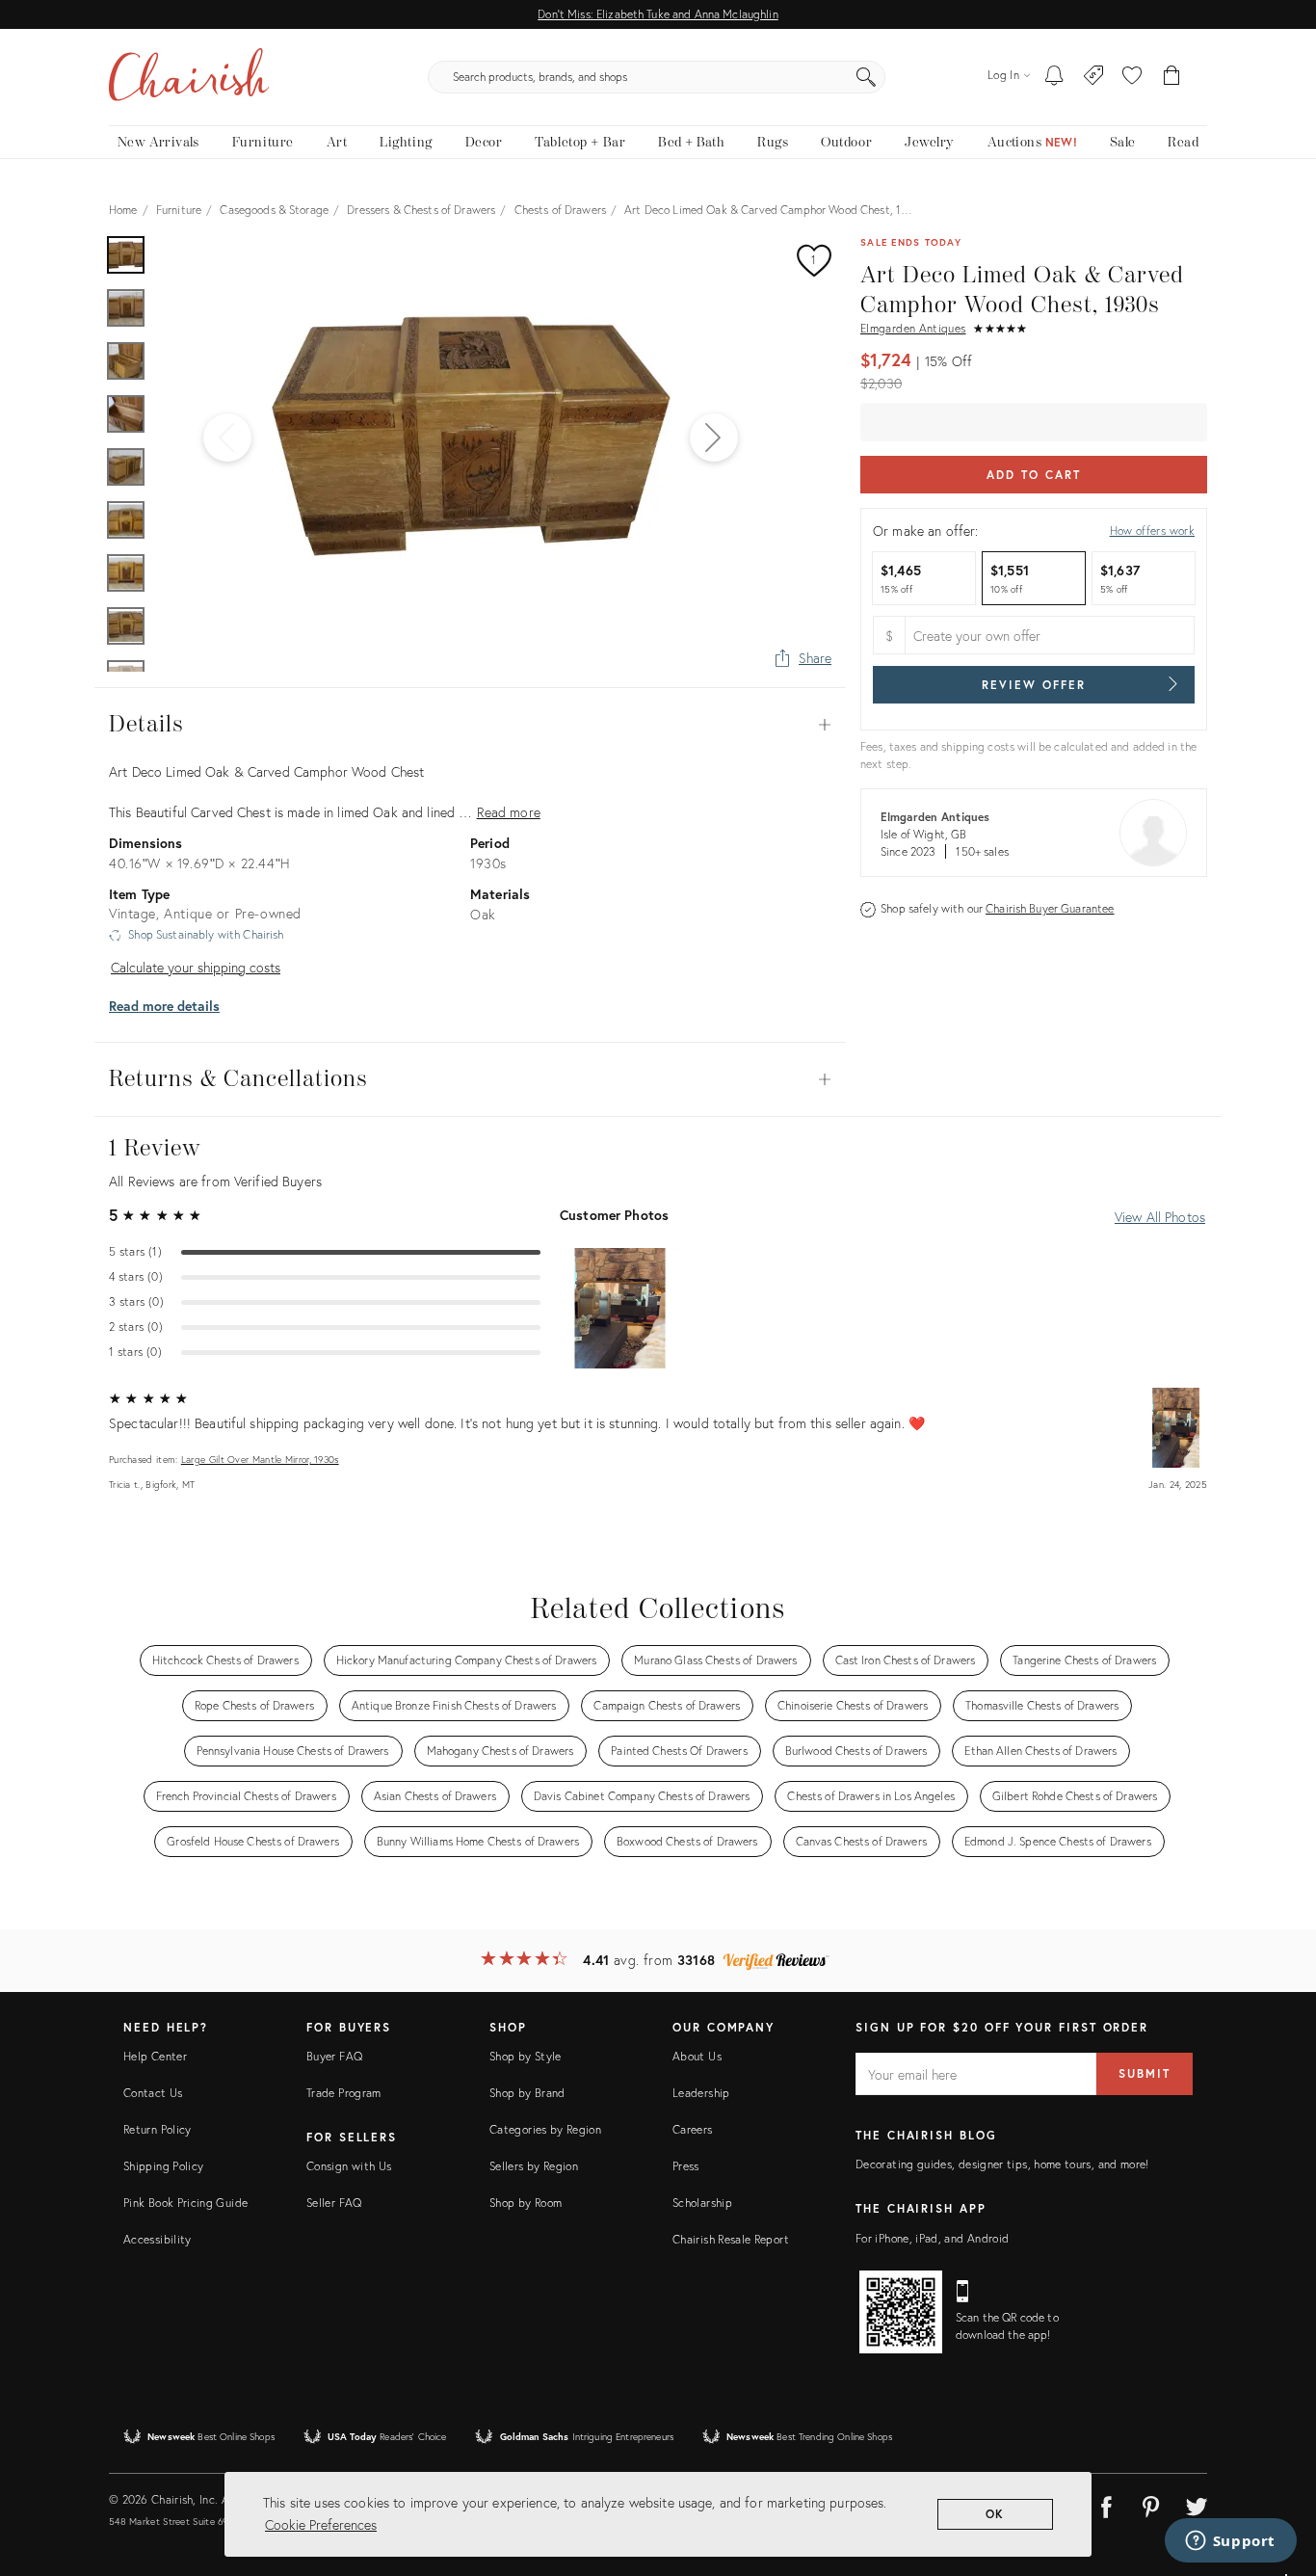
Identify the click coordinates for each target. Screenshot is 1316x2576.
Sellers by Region (534, 2166)
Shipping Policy (163, 2166)
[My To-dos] (1054, 77)
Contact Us (153, 2093)
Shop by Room (526, 2203)
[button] (1132, 77)
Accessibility (158, 2239)
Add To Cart (1033, 475)
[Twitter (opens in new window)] (1197, 2504)
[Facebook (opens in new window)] (1106, 2504)
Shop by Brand (527, 2093)
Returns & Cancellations (470, 1079)
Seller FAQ (334, 2203)
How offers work (1152, 531)
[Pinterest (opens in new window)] (1151, 2504)
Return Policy (158, 2129)
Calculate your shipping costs (196, 967)
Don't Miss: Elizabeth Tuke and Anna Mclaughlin (658, 14)
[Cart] (1172, 77)
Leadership (701, 2093)
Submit (1145, 2073)
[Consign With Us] (1094, 77)
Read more (509, 812)
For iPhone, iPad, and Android (932, 2238)
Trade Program (344, 2093)
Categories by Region (545, 2129)
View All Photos (1160, 1217)
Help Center (155, 2056)
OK (996, 2514)
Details (470, 725)
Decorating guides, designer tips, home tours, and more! (1002, 2164)
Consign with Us (349, 2166)
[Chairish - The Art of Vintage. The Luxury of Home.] (189, 77)
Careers (693, 2129)
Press (686, 2166)
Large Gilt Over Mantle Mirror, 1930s (260, 1460)
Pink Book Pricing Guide (185, 2203)
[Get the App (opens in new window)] (901, 2312)
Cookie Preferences (321, 2524)
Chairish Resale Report (731, 2239)
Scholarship (702, 2203)
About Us (697, 2056)
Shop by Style (526, 2056)
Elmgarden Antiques (913, 328)
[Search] (866, 77)
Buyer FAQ (334, 2056)
